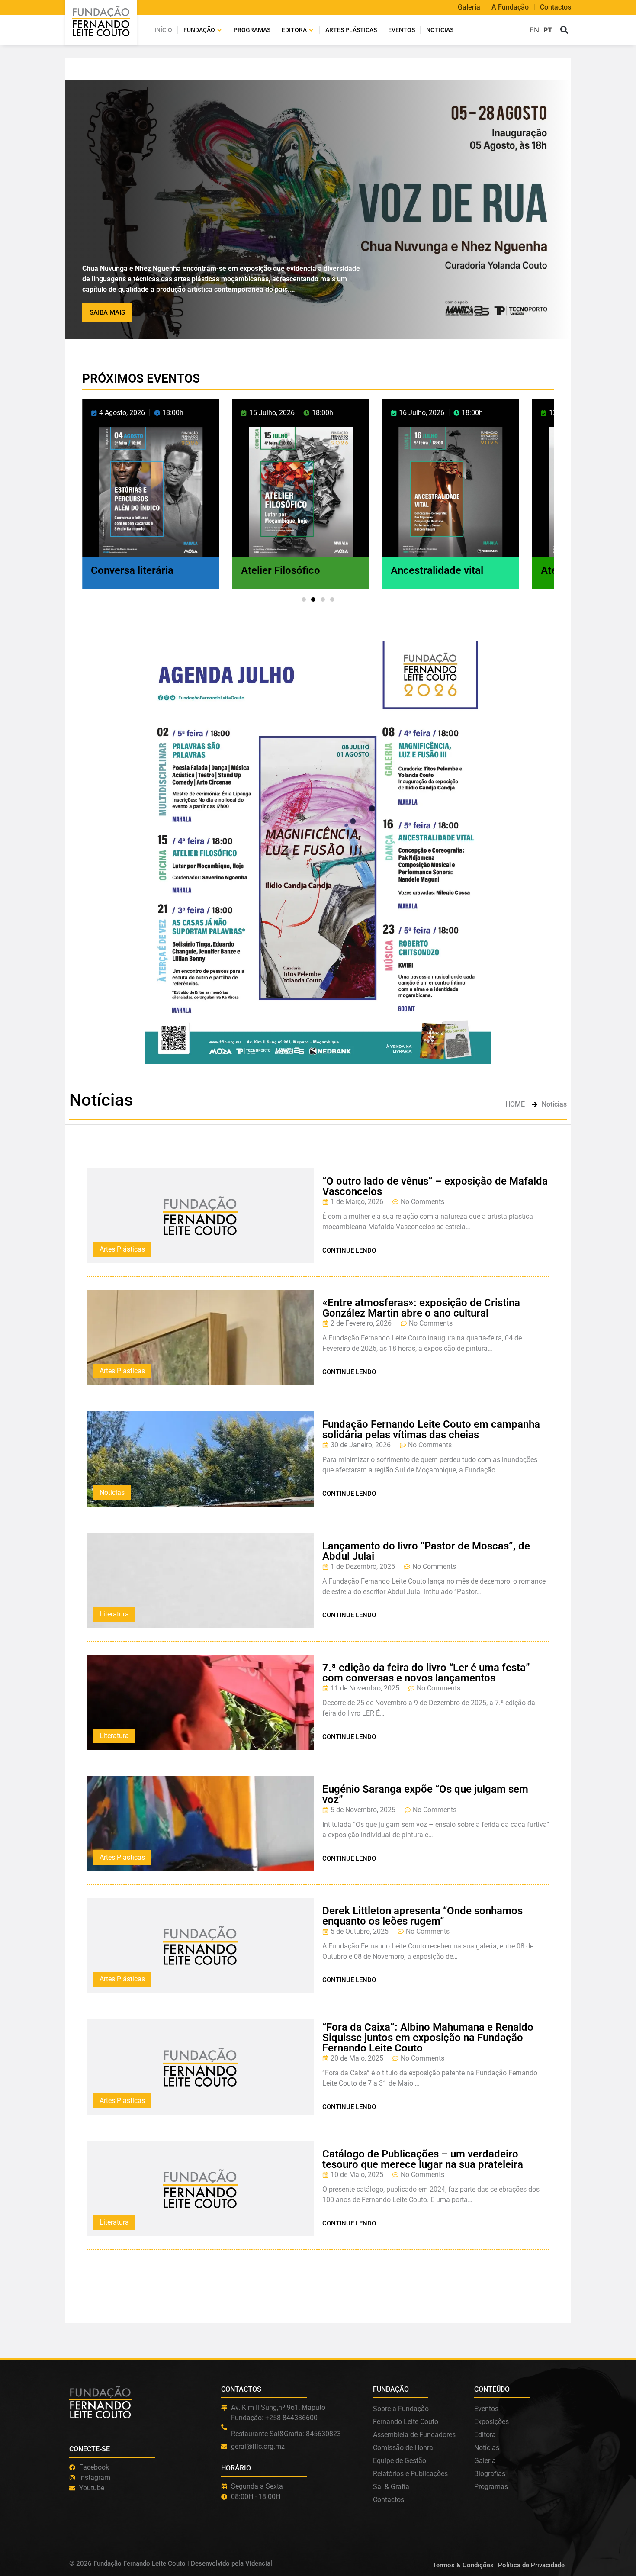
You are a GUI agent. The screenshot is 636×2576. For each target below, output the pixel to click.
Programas (252, 30)
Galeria (469, 7)
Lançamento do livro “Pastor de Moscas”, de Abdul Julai (426, 1551)
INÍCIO (163, 30)
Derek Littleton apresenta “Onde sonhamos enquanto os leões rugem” (422, 1916)
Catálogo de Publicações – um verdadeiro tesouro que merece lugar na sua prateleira (423, 2159)
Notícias (440, 30)
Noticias (112, 1492)
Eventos (402, 30)
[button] (564, 30)
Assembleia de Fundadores (414, 2435)
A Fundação (510, 7)
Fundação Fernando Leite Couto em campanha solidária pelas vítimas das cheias (431, 1430)
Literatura (114, 1614)
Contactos (556, 7)
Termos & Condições (463, 2565)
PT (548, 30)
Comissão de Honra (403, 2448)
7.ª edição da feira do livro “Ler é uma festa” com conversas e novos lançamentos (426, 1673)
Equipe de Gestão (400, 2461)
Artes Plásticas (122, 1249)
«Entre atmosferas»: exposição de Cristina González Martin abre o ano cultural (421, 1308)
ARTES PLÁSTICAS (351, 30)
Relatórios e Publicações (410, 2474)
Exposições (491, 2422)
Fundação (199, 30)
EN (534, 30)
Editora (294, 30)
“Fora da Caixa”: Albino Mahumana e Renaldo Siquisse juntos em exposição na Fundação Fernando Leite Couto (428, 2038)
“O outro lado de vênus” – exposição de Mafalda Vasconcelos (435, 1186)
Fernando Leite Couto (406, 2422)
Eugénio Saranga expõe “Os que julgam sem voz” (425, 1794)
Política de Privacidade (531, 2565)
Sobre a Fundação (401, 2409)
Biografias (490, 2474)
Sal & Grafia (391, 2487)
